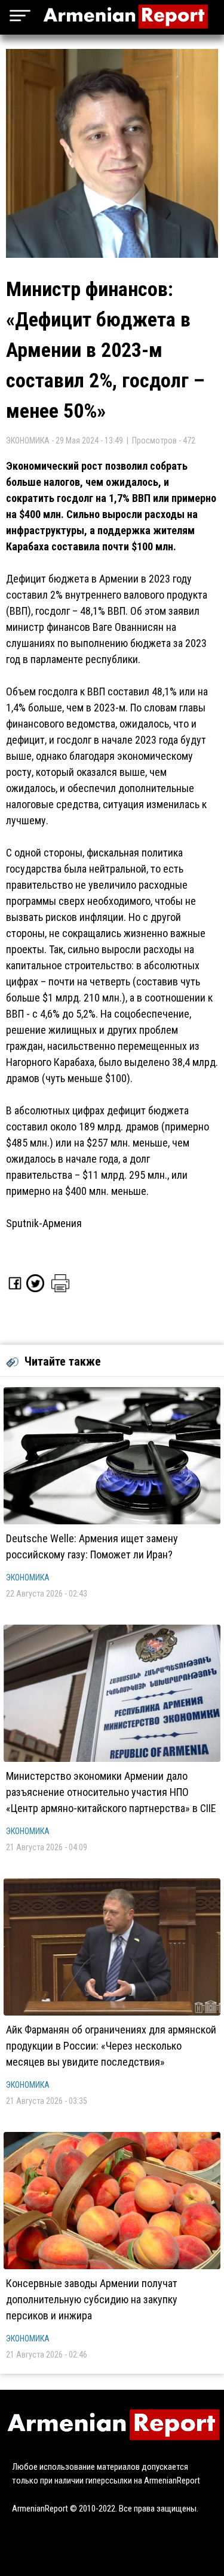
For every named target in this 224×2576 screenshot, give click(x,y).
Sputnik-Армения (44, 1223)
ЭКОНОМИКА (28, 1577)
